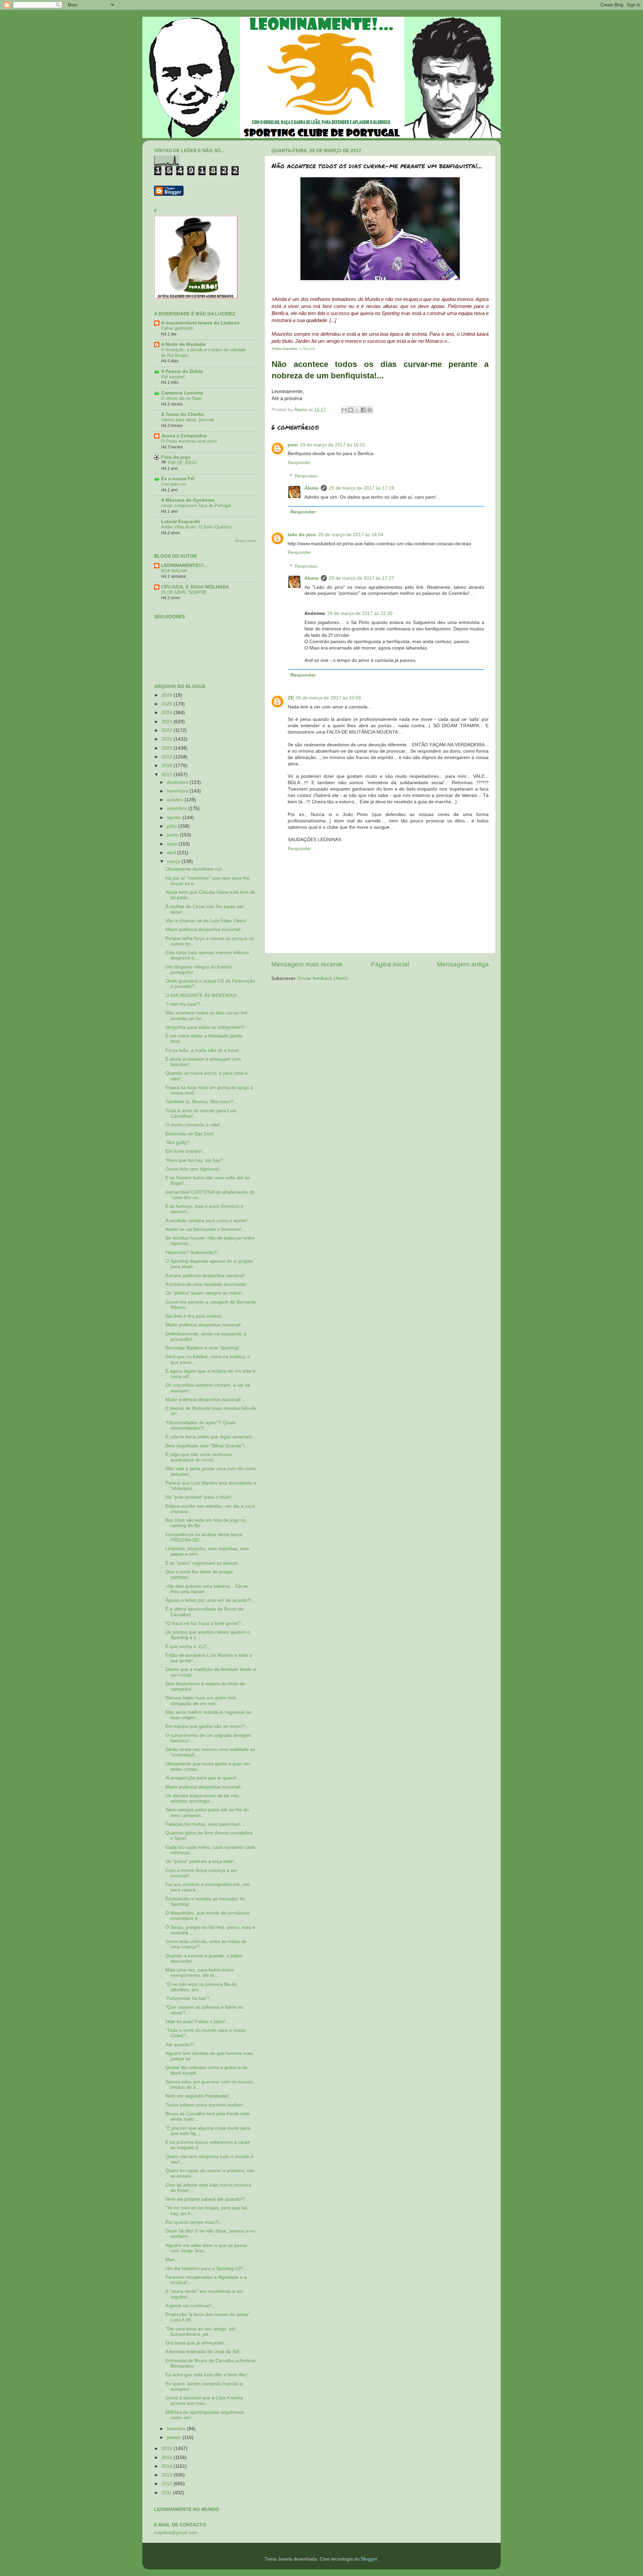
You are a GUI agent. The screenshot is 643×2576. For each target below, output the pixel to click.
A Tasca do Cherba (183, 414)
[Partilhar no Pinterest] (370, 410)
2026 (167, 695)
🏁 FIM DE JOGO (179, 463)
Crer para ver (174, 484)
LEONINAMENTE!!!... (184, 566)
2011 (167, 2493)
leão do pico (302, 535)
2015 (167, 2458)
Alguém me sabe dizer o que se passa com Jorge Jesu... (206, 2248)
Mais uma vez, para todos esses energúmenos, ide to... (200, 1973)
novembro (178, 791)
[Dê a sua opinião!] (351, 410)
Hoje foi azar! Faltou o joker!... (197, 2022)
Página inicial (390, 964)
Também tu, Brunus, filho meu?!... (201, 1102)
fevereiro (177, 2429)
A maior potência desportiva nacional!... (207, 1276)
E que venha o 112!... (188, 1647)
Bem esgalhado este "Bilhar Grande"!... (207, 1446)
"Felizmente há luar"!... (190, 1998)
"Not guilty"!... (180, 1143)
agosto (175, 818)
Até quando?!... (182, 2045)
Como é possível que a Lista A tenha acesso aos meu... (204, 2401)
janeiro (175, 2437)
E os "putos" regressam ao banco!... (204, 1563)
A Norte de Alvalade (183, 344)
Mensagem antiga (463, 964)
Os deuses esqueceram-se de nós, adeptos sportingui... (203, 1798)
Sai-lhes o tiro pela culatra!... (196, 1316)
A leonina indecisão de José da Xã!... (204, 2352)
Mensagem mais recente (307, 964)
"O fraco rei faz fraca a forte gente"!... (205, 1623)
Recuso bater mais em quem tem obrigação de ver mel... (201, 1701)
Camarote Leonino (182, 393)
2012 (167, 2484)
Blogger (369, 2559)
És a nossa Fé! (178, 479)
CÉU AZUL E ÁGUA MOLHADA (195, 587)
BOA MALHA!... (176, 571)
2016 (167, 2448)
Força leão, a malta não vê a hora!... (204, 1050)
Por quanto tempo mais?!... (194, 2222)
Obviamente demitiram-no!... (196, 869)
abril (172, 853)
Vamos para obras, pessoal (188, 420)
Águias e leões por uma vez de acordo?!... (210, 1600)
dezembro (178, 782)
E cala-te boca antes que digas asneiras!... (211, 1437)
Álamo (312, 488)
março (174, 861)
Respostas (306, 476)
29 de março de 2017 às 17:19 (362, 488)
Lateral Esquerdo (181, 522)
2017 (167, 775)
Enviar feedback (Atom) (323, 978)
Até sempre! (173, 377)
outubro (176, 800)
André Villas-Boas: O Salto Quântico (197, 527)
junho (173, 835)
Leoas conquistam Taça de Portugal (196, 506)
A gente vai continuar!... (190, 2306)
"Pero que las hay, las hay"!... (196, 1160)
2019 (167, 757)
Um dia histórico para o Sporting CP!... (206, 2269)
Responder (299, 463)
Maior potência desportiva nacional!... (205, 929)
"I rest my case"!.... (185, 1004)
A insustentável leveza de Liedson (200, 323)
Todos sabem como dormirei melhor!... (206, 2105)
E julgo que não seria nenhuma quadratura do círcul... (199, 1457)
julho (172, 826)
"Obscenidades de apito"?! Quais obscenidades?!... (200, 1425)
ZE (291, 698)
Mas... (172, 2259)
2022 (167, 730)
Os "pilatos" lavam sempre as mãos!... (206, 1293)
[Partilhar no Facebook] (363, 410)
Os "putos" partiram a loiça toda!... (202, 1861)
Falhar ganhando (177, 328)
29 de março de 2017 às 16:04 (351, 535)
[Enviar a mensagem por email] (344, 410)
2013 (167, 2475)
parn (293, 445)
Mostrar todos (246, 541)
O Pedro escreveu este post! (189, 441)
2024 (167, 713)
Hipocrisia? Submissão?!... (194, 1252)
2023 (167, 722)
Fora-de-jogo (176, 457)
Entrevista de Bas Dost (190, 1134)
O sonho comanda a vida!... (195, 1125)
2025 (167, 704)
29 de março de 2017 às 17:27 (362, 578)
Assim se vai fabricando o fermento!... (205, 1229)
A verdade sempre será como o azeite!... (208, 1221)
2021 (167, 739)
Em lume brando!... (186, 1151)
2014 (167, 2466)
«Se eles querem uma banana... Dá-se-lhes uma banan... (207, 1589)
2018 (167, 766)
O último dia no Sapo (182, 398)
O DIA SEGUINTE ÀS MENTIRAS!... (203, 995)
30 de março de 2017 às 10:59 (328, 698)
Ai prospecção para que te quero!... (203, 1778)
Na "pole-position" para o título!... (200, 1497)
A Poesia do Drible (182, 371)
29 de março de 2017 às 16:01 (333, 445)
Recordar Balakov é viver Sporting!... (204, 1348)
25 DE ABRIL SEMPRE (184, 592)
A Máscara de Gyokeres (188, 500)
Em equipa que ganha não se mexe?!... (207, 1726)
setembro (177, 808)
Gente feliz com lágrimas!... (194, 1169)
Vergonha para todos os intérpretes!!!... (207, 1027)
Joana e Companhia (184, 436)
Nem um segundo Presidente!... (199, 2096)
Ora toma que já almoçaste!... (197, 2343)
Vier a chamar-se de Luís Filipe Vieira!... (208, 921)
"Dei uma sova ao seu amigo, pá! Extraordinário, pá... (201, 2332)
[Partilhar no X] (357, 410)
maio (173, 844)
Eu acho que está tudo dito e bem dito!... (208, 2375)
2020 (167, 748)
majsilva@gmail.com (176, 2533)
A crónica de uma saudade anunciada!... (208, 1284)
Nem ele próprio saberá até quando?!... (207, 2199)
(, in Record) (293, 349)
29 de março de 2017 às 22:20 (360, 613)
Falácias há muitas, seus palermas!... (205, 1824)
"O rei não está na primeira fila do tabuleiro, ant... (201, 1987)
